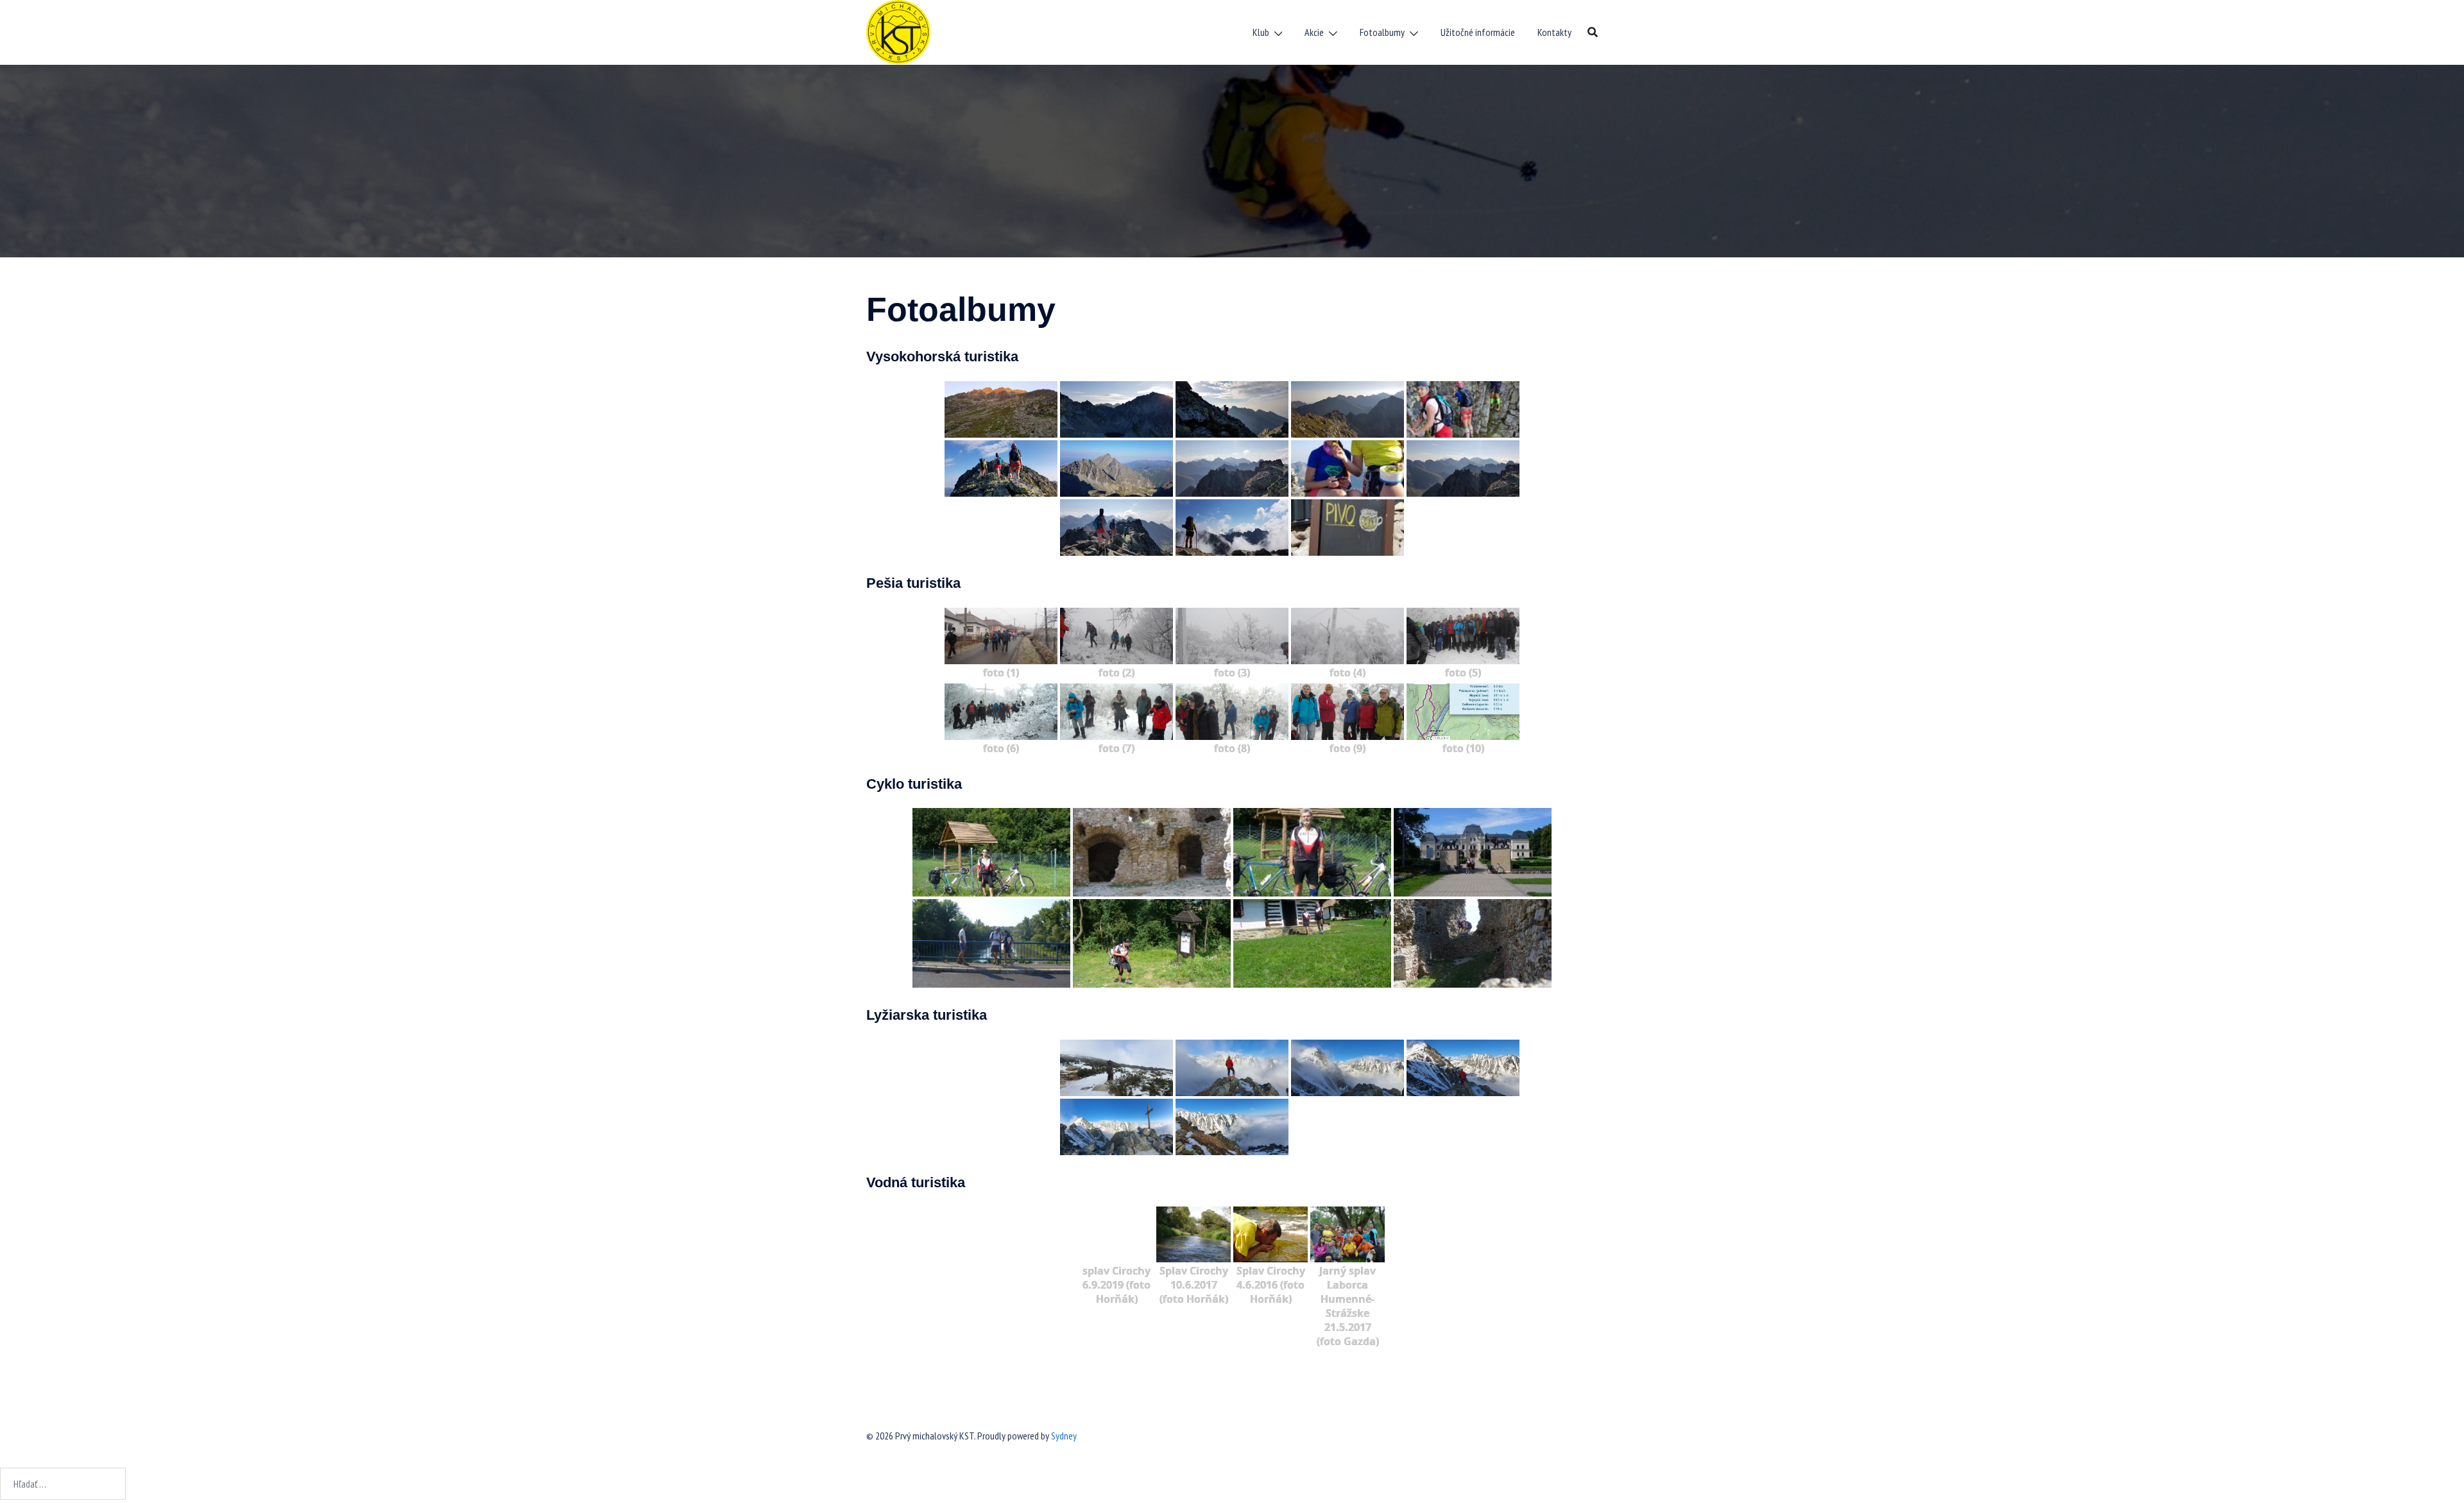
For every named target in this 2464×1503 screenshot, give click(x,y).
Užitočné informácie (1478, 32)
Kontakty (1554, 32)
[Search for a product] (1593, 32)
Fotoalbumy (1382, 32)
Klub (1261, 32)
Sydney (1064, 1436)
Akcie (1314, 32)
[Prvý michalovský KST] (898, 31)
